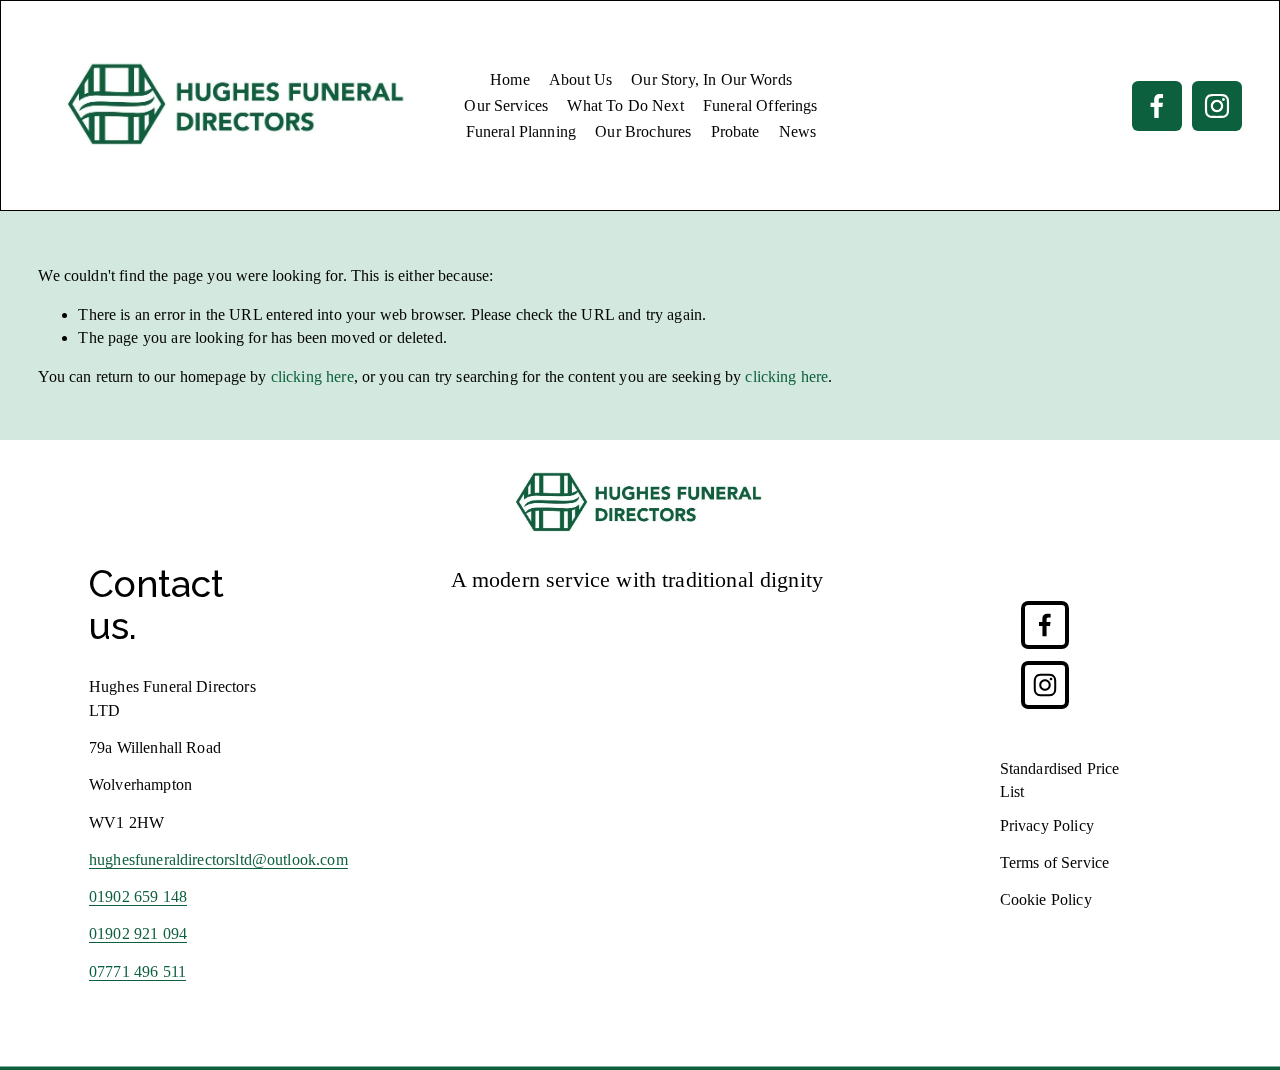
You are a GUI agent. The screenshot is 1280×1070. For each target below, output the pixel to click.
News (798, 131)
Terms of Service (1055, 862)
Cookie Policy (1046, 899)
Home (510, 79)
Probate (735, 131)
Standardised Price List (1060, 780)
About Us (580, 79)
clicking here (312, 376)
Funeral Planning (521, 131)
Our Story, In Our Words (711, 79)
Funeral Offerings (760, 105)
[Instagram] (1217, 106)
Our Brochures (643, 131)
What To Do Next (625, 105)
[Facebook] (1157, 106)
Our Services (506, 105)
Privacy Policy (1047, 825)
